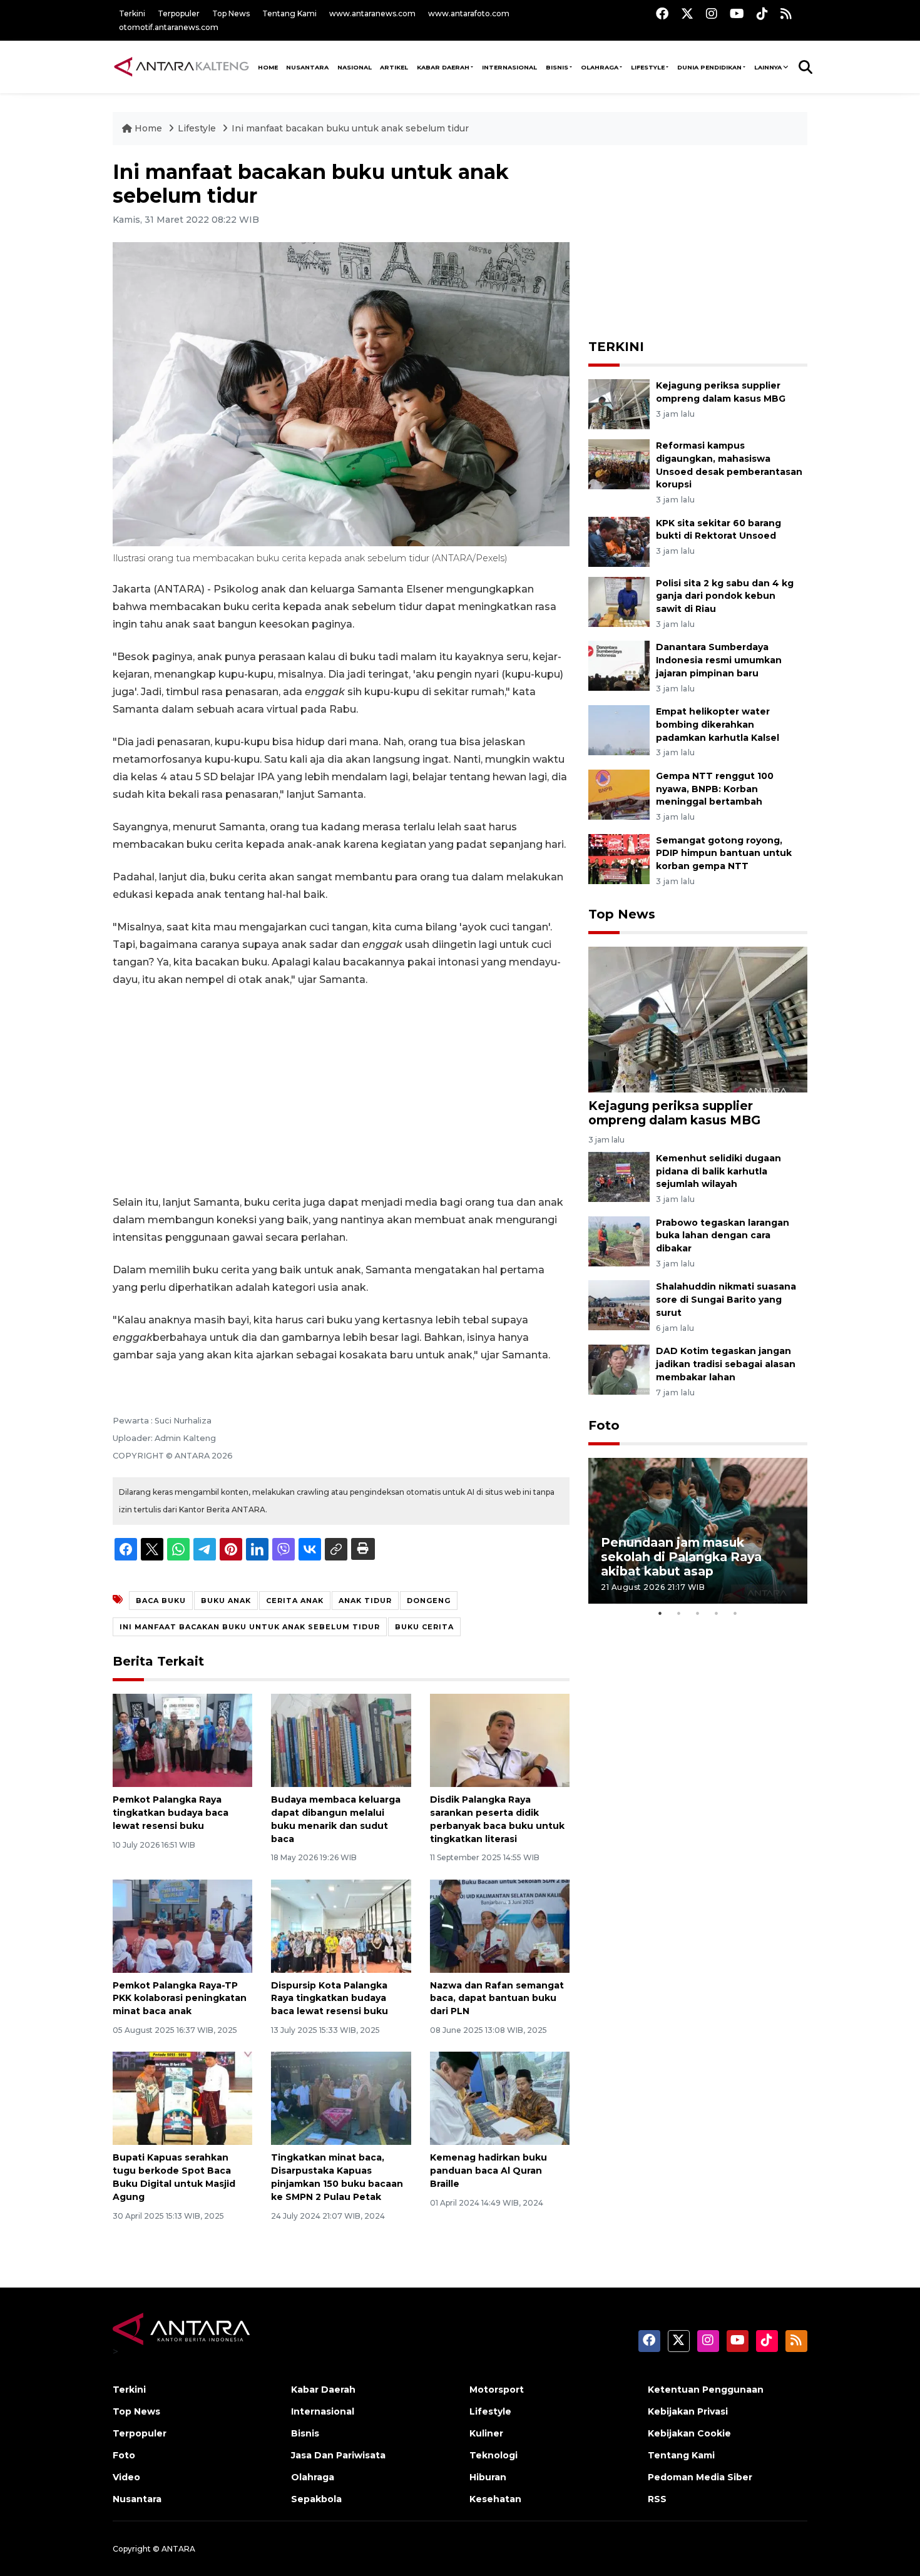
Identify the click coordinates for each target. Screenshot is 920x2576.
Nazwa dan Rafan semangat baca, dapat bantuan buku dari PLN (497, 1998)
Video (126, 2477)
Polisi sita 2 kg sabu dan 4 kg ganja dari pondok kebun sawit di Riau (725, 596)
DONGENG (429, 1601)
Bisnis (557, 67)
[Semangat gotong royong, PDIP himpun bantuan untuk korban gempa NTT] (619, 858)
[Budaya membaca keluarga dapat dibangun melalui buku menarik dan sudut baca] (341, 1740)
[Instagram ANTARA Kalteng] (712, 13)
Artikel (394, 67)
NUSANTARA (307, 67)
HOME (268, 67)
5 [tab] (735, 1613)
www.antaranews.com (372, 13)
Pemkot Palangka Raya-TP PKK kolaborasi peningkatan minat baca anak (180, 1998)
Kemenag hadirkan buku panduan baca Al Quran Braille (488, 2171)
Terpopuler (179, 13)
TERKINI (616, 347)
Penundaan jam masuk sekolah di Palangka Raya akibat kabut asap (681, 1557)
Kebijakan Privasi (688, 2411)
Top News (231, 13)
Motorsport (497, 2390)
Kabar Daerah (443, 67)
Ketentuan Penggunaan (706, 2390)
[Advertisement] (341, 1091)
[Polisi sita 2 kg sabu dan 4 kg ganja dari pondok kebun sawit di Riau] (619, 601)
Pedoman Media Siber (700, 2477)
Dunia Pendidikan (709, 67)
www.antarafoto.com (469, 13)
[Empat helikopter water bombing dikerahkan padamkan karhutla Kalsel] (619, 729)
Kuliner (486, 2433)
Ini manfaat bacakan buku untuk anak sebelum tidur (350, 128)
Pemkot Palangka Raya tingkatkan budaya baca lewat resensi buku (171, 1813)
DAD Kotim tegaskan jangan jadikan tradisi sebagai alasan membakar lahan (726, 1364)
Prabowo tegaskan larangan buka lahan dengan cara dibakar (723, 1236)
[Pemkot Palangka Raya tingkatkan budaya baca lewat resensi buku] (182, 1740)
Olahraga (600, 67)
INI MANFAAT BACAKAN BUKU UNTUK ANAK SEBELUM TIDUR (250, 1627)
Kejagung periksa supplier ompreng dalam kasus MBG (674, 1113)
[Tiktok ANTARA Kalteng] (762, 13)
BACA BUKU (161, 1601)
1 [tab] (660, 1613)
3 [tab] (698, 1613)
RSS (657, 2499)
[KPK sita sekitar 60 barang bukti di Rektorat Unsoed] (619, 541)
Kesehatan (495, 2499)
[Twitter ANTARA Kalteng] (687, 13)
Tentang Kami (289, 13)
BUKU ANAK (226, 1601)
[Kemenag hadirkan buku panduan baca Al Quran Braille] (500, 2098)
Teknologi (493, 2455)
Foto (604, 1425)
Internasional (509, 67)
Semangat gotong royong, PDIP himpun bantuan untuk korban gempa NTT (724, 853)
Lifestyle (648, 67)
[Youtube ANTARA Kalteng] (737, 13)
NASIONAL (355, 67)
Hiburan (488, 2477)
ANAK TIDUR (365, 1601)
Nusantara (137, 2499)
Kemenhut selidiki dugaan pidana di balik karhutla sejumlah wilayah (718, 1171)
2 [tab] (679, 1613)
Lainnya (768, 67)
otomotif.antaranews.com (169, 27)
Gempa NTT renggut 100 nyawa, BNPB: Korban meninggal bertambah (715, 789)
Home (148, 128)
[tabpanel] (698, 1531)
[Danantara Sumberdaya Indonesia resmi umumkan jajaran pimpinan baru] (619, 665)
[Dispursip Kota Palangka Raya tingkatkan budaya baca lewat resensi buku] (341, 1925)
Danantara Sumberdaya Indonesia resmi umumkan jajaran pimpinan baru (719, 660)
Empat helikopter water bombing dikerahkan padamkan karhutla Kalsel (718, 725)
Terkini (132, 13)
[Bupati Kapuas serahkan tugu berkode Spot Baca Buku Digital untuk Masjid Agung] (182, 2098)
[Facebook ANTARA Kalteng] (662, 13)
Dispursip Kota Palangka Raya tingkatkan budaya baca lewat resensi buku (330, 1998)
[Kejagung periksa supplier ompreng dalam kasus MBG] (619, 403)
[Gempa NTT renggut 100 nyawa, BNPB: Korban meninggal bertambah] (619, 794)
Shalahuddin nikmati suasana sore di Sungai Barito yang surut (726, 1300)
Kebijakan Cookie (689, 2433)
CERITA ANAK (295, 1601)
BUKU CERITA (424, 1627)
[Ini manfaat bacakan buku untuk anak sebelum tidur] (698, 1019)
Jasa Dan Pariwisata (338, 2455)
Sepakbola (316, 2499)
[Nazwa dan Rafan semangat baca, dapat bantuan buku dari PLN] (500, 1925)
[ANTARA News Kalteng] (181, 66)
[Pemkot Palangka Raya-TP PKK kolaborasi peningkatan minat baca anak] (182, 1925)
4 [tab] (717, 1613)
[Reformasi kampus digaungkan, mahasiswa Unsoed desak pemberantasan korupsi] (619, 463)
